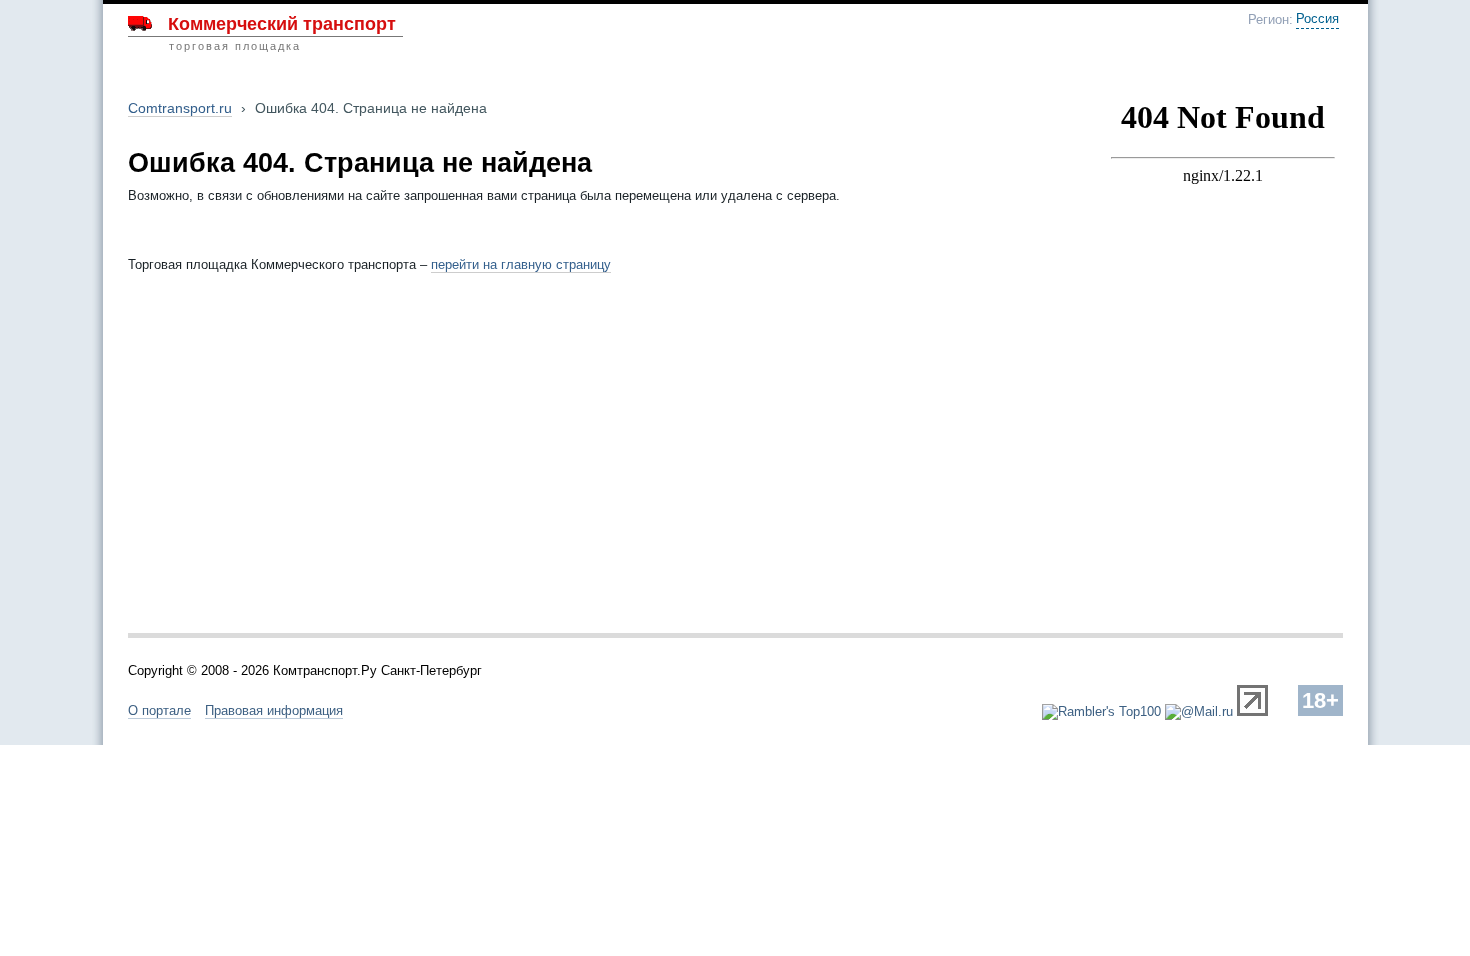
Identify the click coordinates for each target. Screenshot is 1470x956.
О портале (159, 710)
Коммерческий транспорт (282, 24)
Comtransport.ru (180, 108)
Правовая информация (274, 710)
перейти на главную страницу (521, 264)
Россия (1317, 19)
